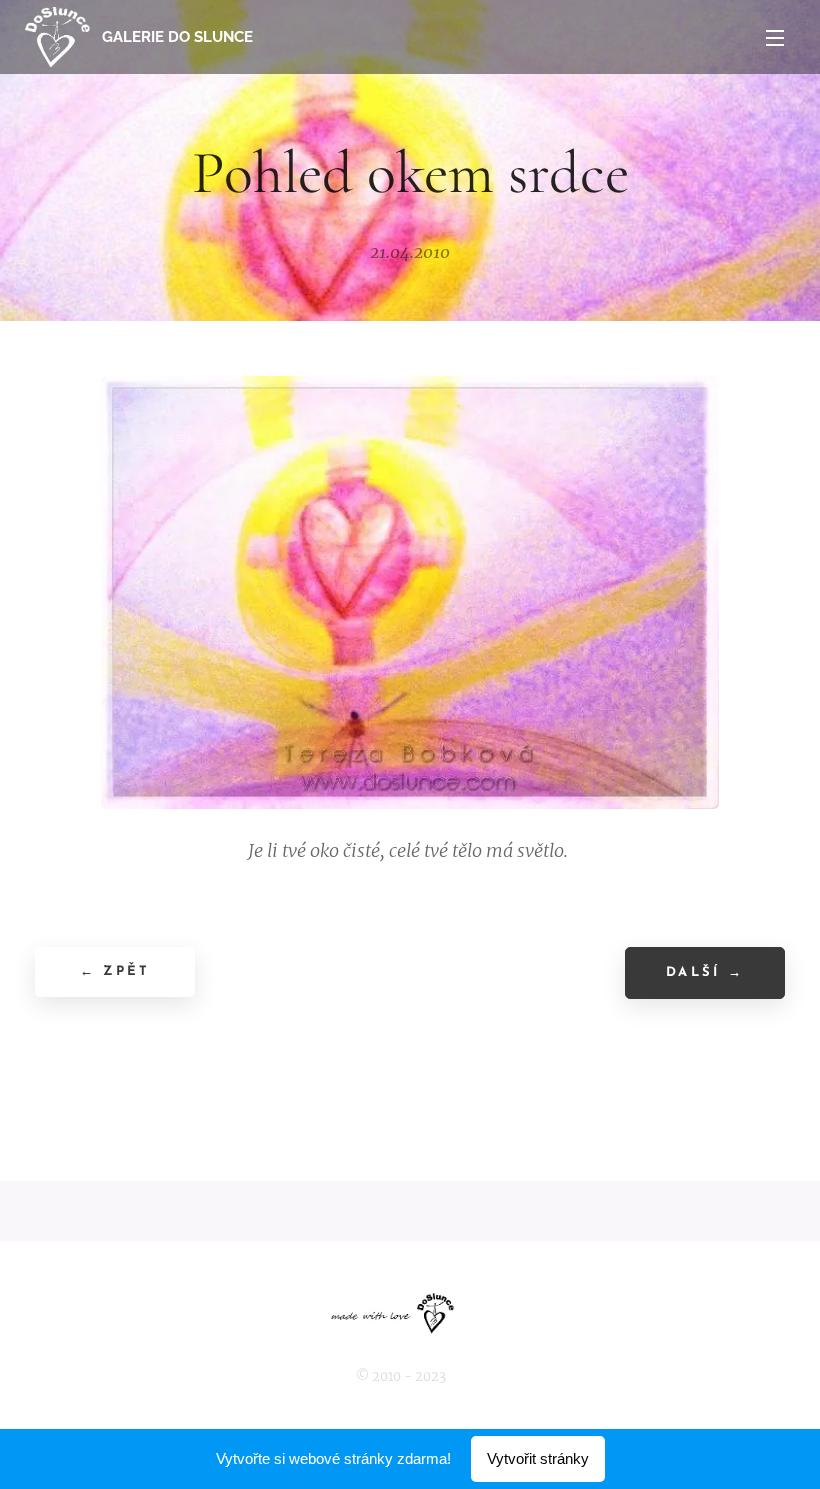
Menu (775, 37)
